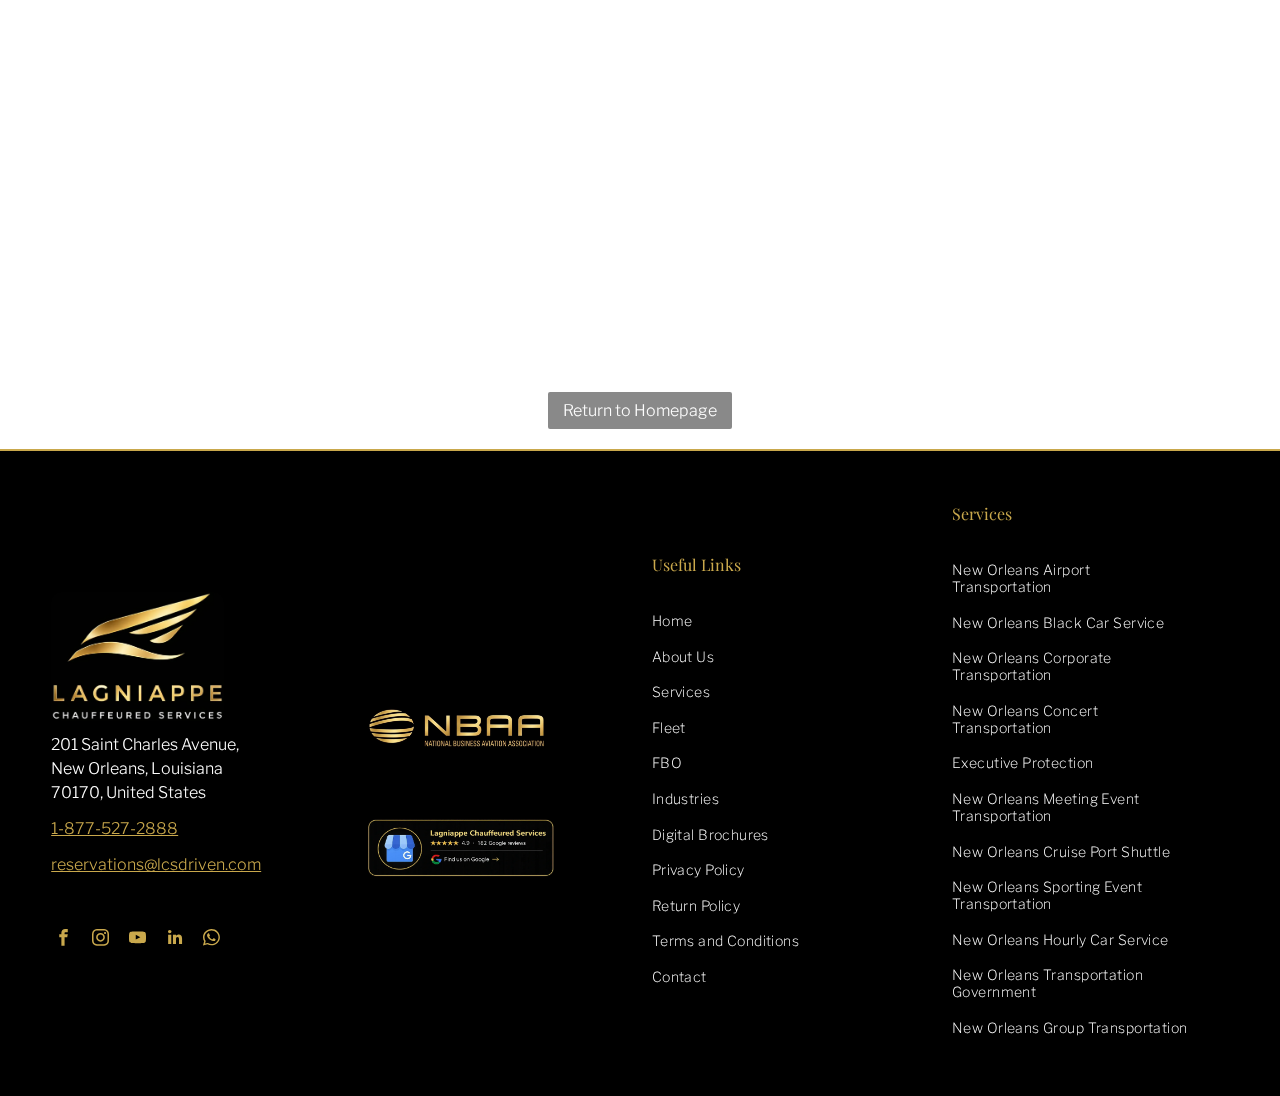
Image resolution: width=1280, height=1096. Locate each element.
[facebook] (63, 940)
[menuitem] (790, 620)
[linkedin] (174, 940)
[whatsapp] (211, 940)
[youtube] (137, 940)
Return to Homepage (640, 410)
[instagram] (100, 940)
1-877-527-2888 (114, 828)
